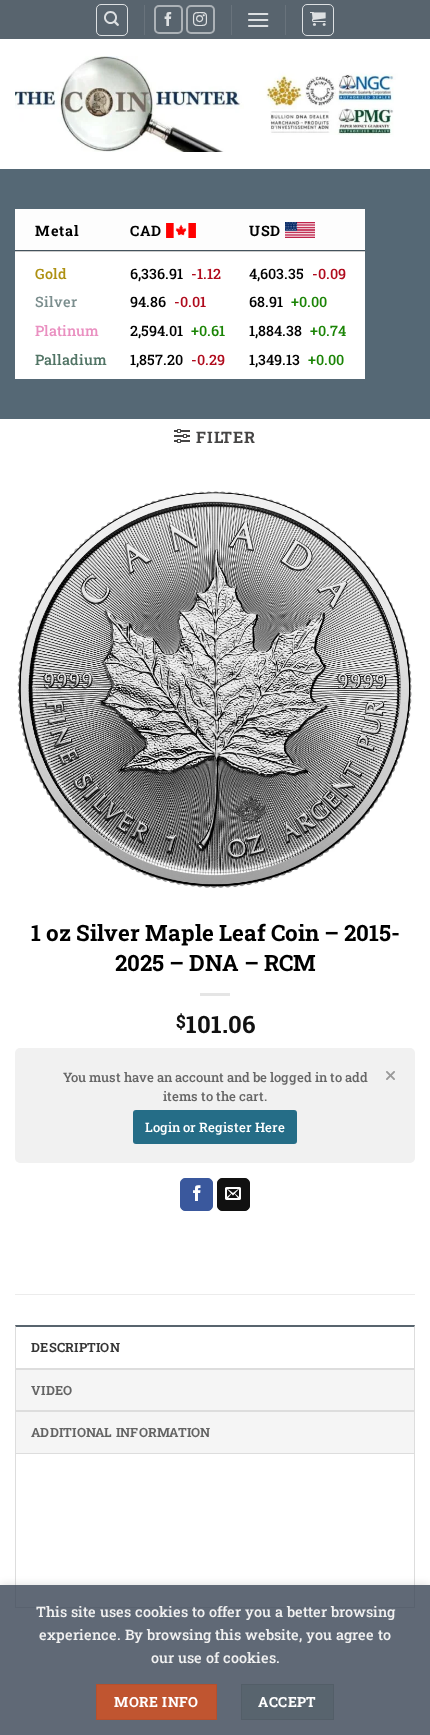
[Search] (112, 20)
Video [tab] (51, 1390)
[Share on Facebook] (196, 1195)
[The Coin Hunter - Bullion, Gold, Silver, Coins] (207, 104)
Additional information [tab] (121, 1432)
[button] (258, 19)
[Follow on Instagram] (200, 19)
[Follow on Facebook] (168, 19)
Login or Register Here (215, 1127)
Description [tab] (75, 1347)
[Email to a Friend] (233, 1195)
